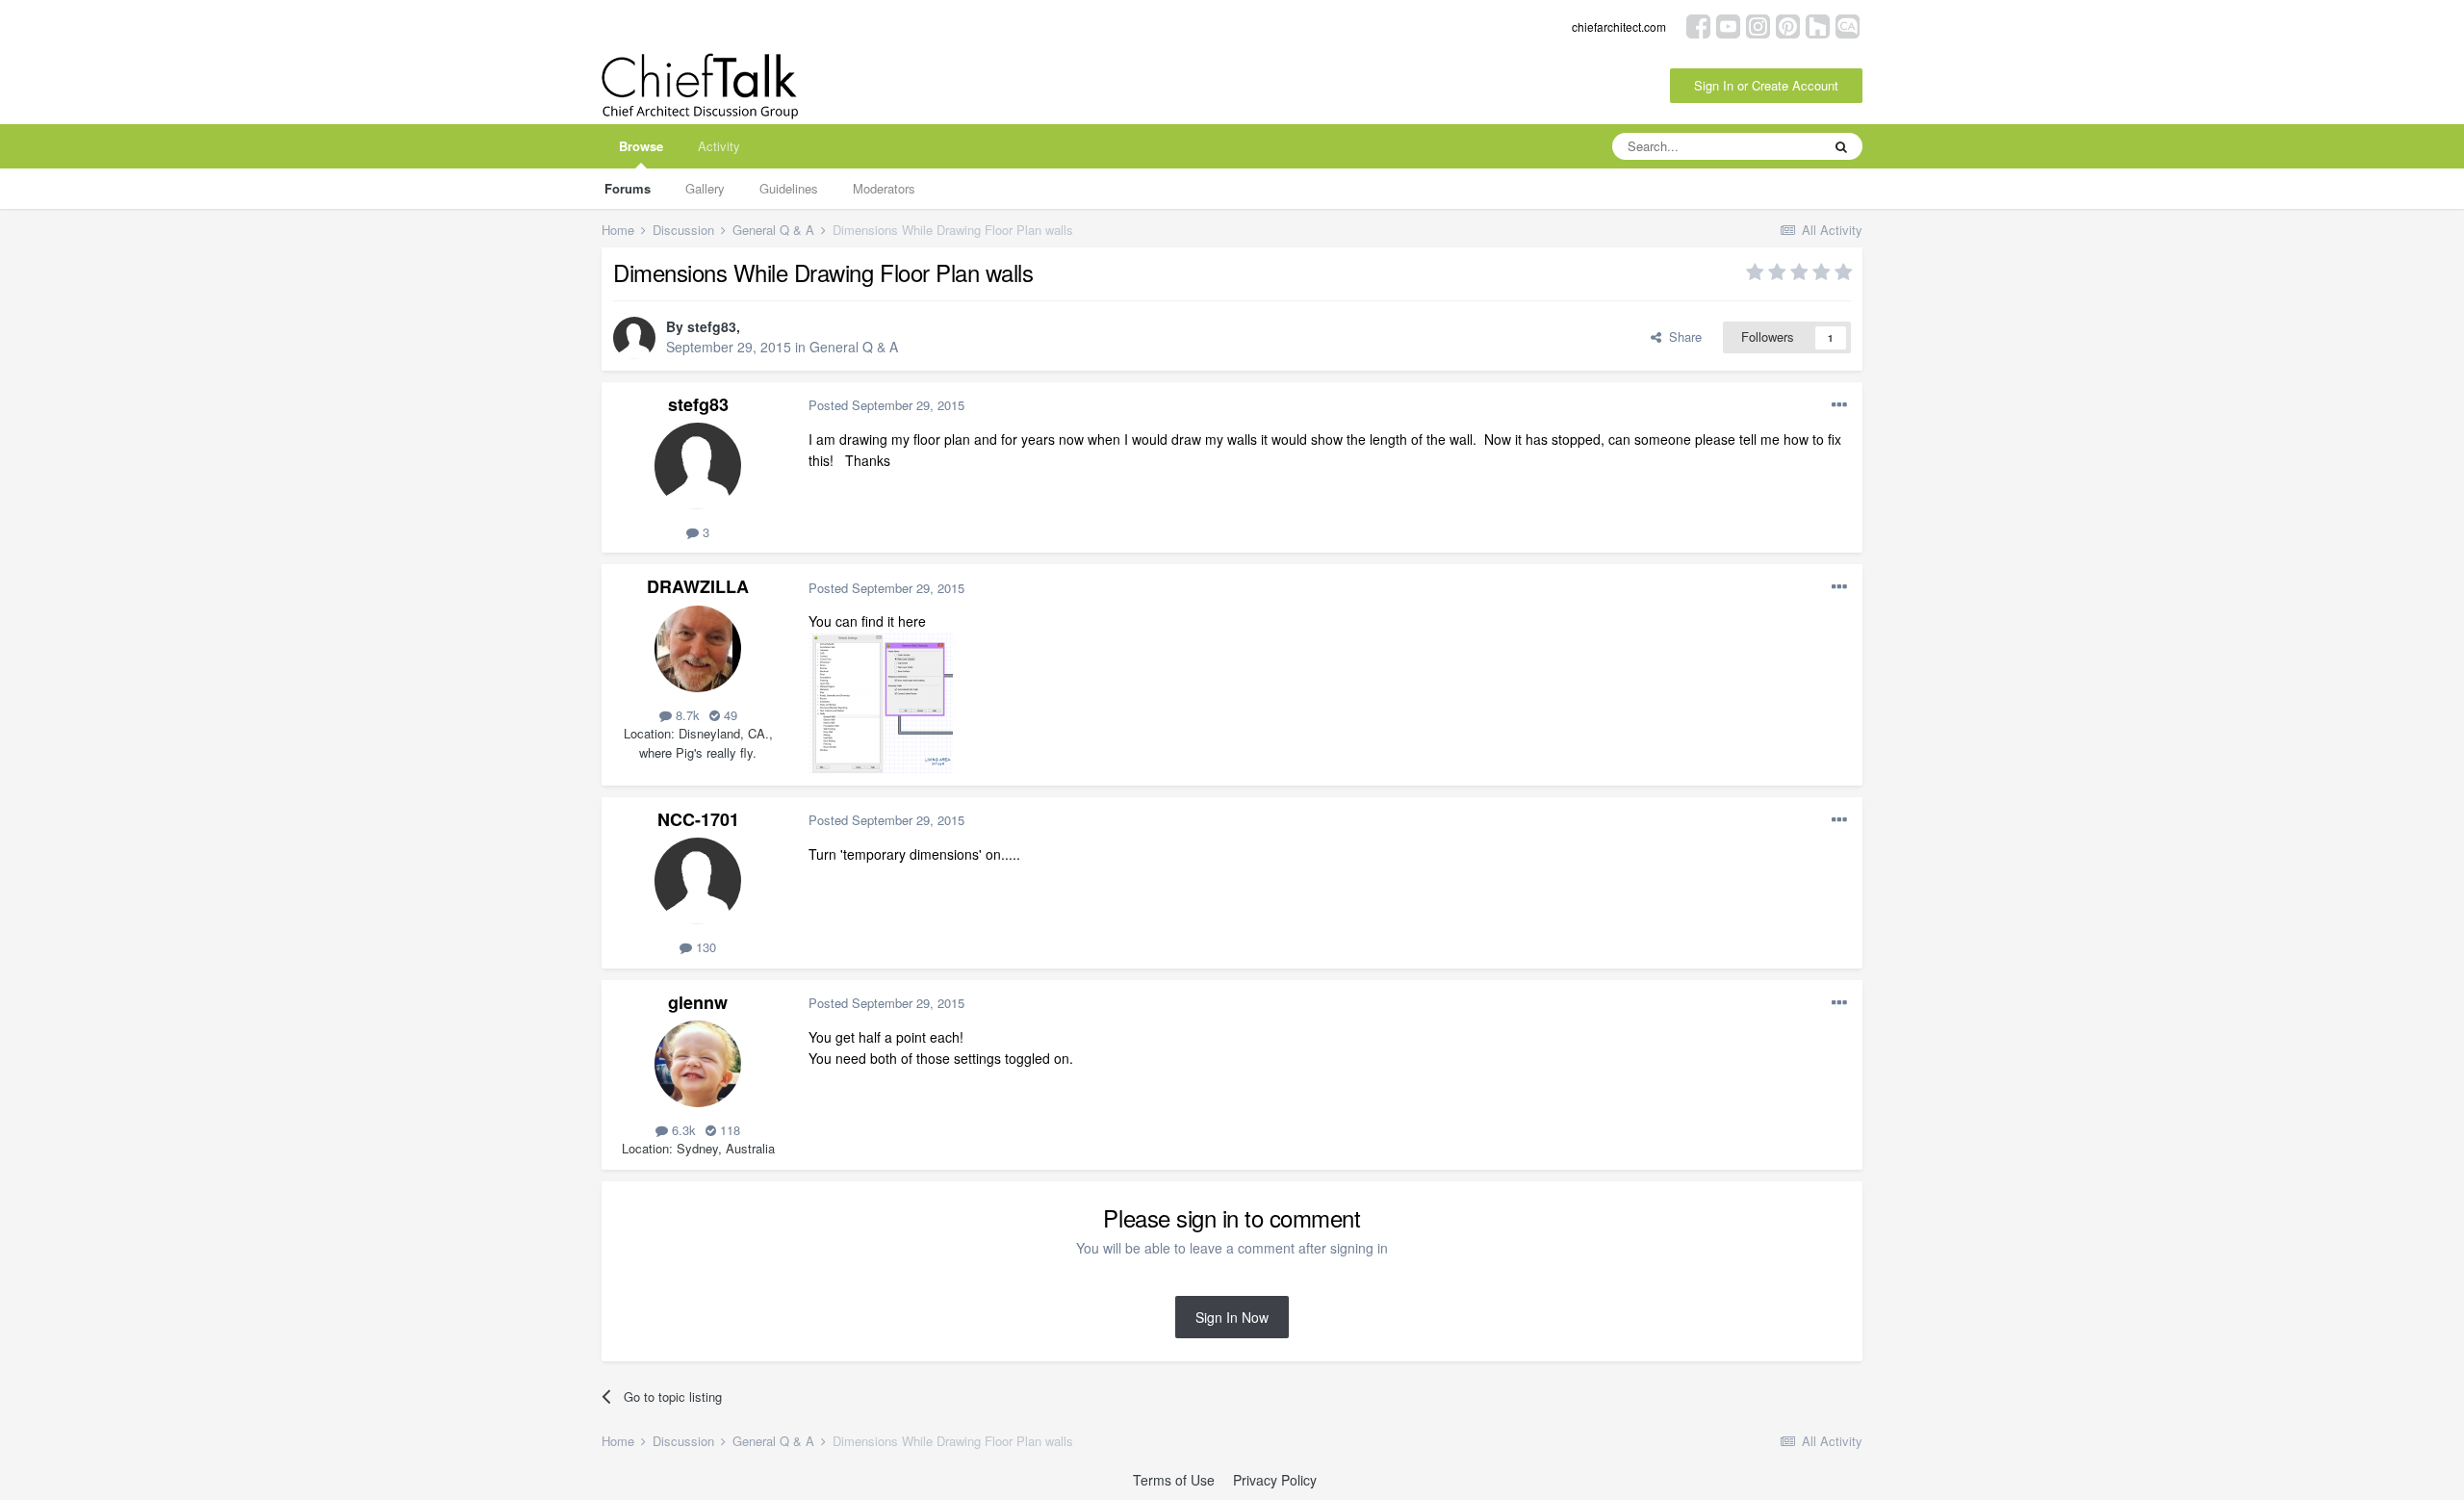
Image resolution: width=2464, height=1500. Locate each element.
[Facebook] (1698, 25)
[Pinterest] (1788, 25)
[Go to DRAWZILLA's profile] (698, 649)
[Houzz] (1818, 25)
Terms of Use (1174, 1480)
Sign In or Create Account (1766, 85)
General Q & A (854, 347)
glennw (698, 1002)
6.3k (682, 1130)
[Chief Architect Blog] (1848, 25)
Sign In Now (1232, 1317)
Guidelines (789, 188)
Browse (641, 146)
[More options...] (1839, 405)
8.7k (686, 715)
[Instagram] (1758, 25)
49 (729, 715)
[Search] (1841, 146)
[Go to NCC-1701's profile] (698, 881)
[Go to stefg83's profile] (634, 338)
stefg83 (712, 326)
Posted (886, 405)
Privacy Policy (1275, 1480)
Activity (719, 146)
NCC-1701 (698, 819)
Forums (628, 188)
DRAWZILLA (698, 586)
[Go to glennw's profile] (698, 1064)
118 (728, 1130)
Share (1681, 336)
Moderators (884, 188)
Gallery (705, 188)
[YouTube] (1728, 25)
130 (704, 947)
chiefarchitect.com (1619, 26)
